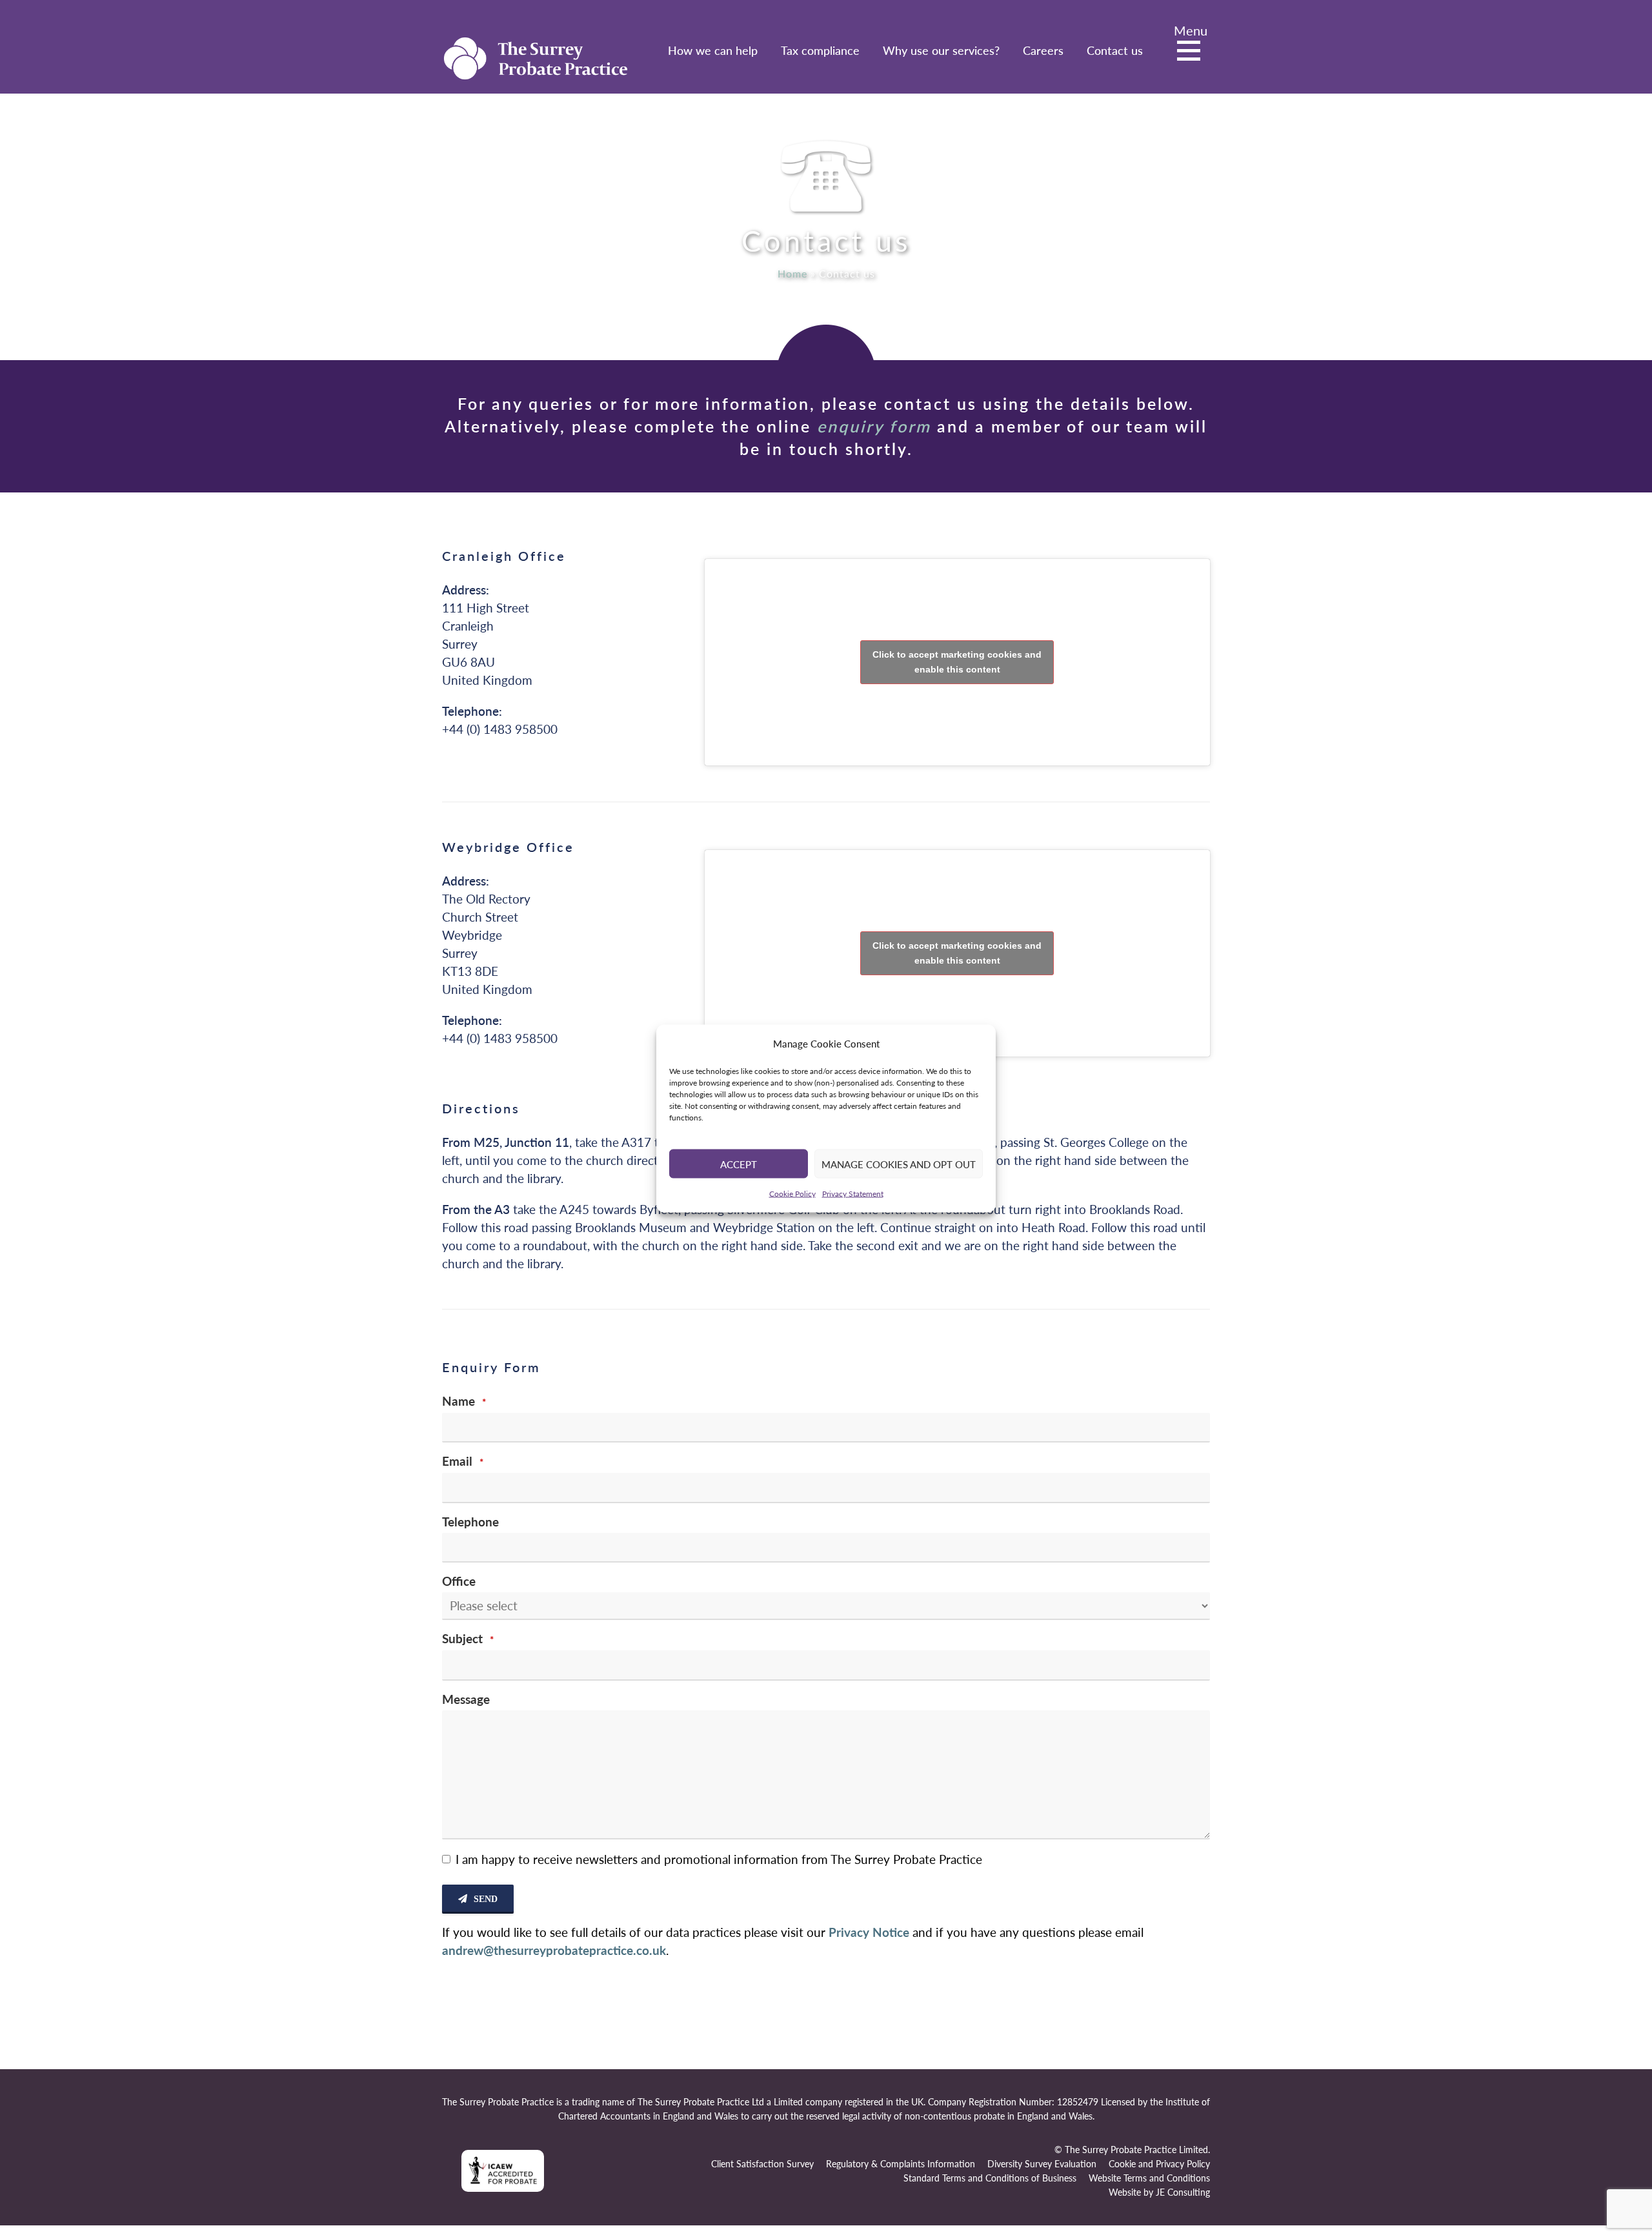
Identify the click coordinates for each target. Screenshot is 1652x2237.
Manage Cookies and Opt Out (899, 1164)
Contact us (1115, 50)
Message (466, 1699)
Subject (468, 1638)
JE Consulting (1183, 2192)
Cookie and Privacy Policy (1159, 2164)
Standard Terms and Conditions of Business (990, 2178)
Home (792, 273)
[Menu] (1192, 52)
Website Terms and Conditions (1149, 2178)
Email (463, 1461)
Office (459, 1581)
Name (464, 1401)
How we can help (713, 50)
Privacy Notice (869, 1932)
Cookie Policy (792, 1194)
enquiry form (874, 426)
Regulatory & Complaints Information (901, 2164)
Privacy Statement (853, 1194)
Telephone (470, 1522)
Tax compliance (820, 50)
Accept (739, 1164)
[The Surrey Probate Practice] (536, 56)
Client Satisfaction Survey (762, 2164)
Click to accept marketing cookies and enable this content (957, 662)
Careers (1043, 50)
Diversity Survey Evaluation (1042, 2164)
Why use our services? (941, 50)
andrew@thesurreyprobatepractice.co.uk (554, 1950)
